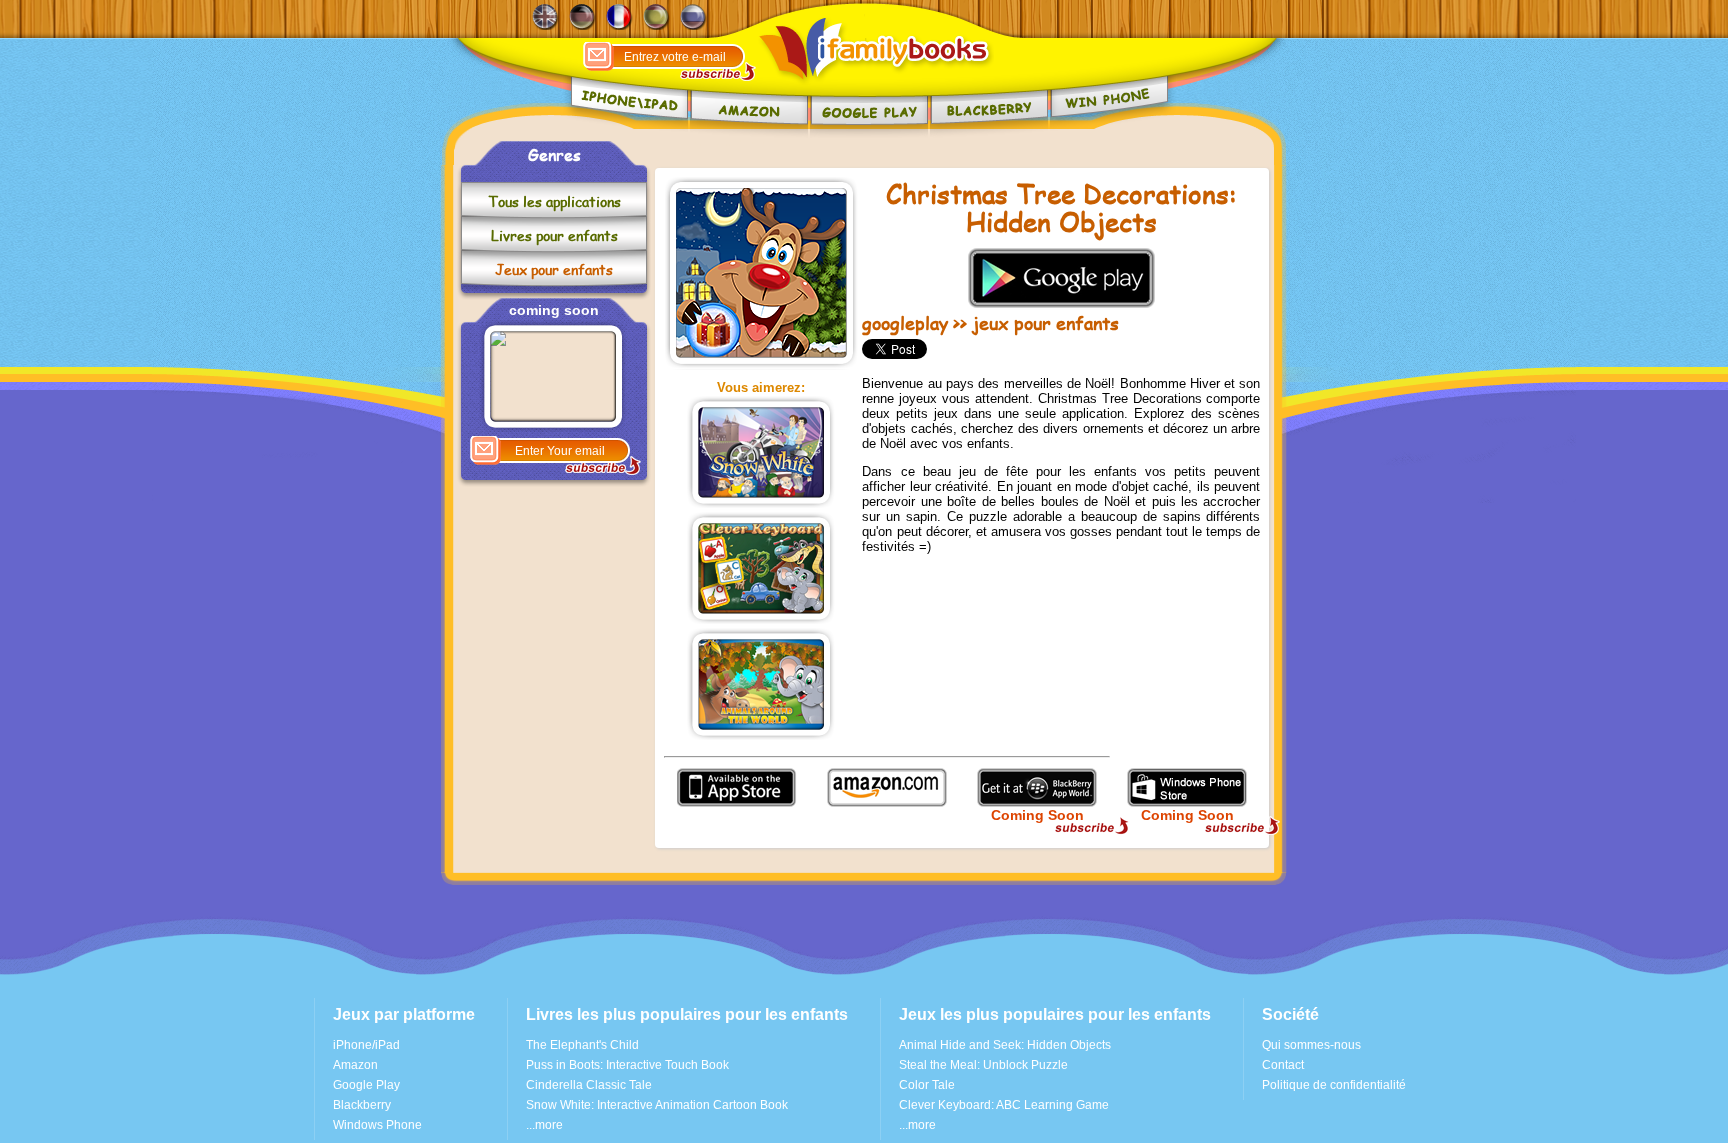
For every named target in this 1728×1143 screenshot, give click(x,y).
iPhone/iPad (366, 1045)
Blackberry (362, 1105)
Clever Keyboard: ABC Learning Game (1004, 1105)
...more (544, 1125)
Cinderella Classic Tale (589, 1085)
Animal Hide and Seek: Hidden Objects (1005, 1045)
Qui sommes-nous (1311, 1045)
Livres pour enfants (554, 235)
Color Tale (927, 1085)
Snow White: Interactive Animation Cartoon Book (657, 1105)
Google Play (366, 1085)
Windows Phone (377, 1125)
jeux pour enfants (1045, 323)
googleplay (905, 323)
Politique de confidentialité (1334, 1085)
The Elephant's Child (582, 1045)
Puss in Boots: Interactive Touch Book (627, 1065)
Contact (1283, 1065)
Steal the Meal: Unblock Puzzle (983, 1065)
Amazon (355, 1065)
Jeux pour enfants (554, 269)
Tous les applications (554, 201)
